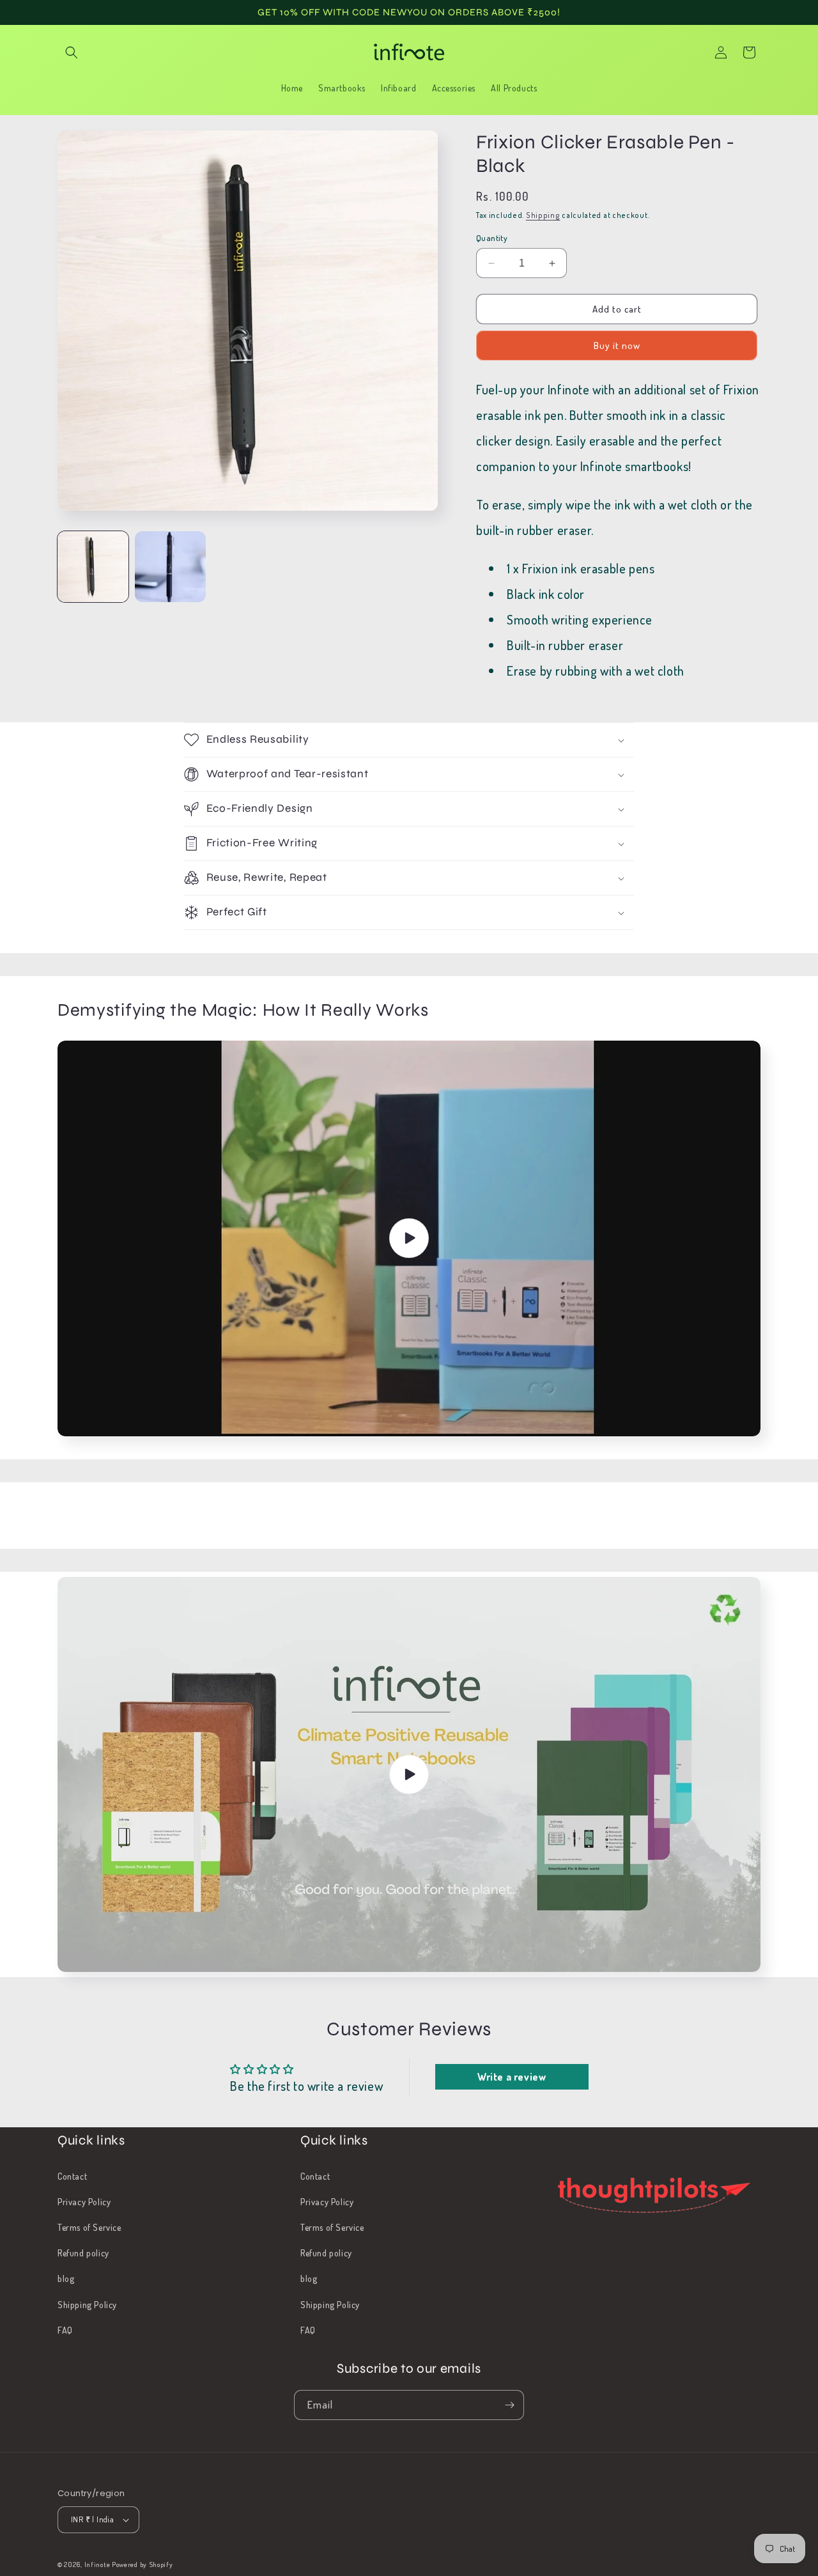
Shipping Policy (87, 2305)
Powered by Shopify (143, 2564)
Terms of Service (89, 2227)
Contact (72, 2176)
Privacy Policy (84, 2202)
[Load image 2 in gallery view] (170, 567)
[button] (72, 52)
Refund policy (83, 2253)
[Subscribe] (509, 2405)
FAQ (65, 2330)
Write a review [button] (512, 2077)
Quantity (492, 238)
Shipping (543, 215)
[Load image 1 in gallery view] (93, 567)
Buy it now (617, 345)
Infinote (97, 2564)
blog (66, 2278)
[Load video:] (409, 1238)
